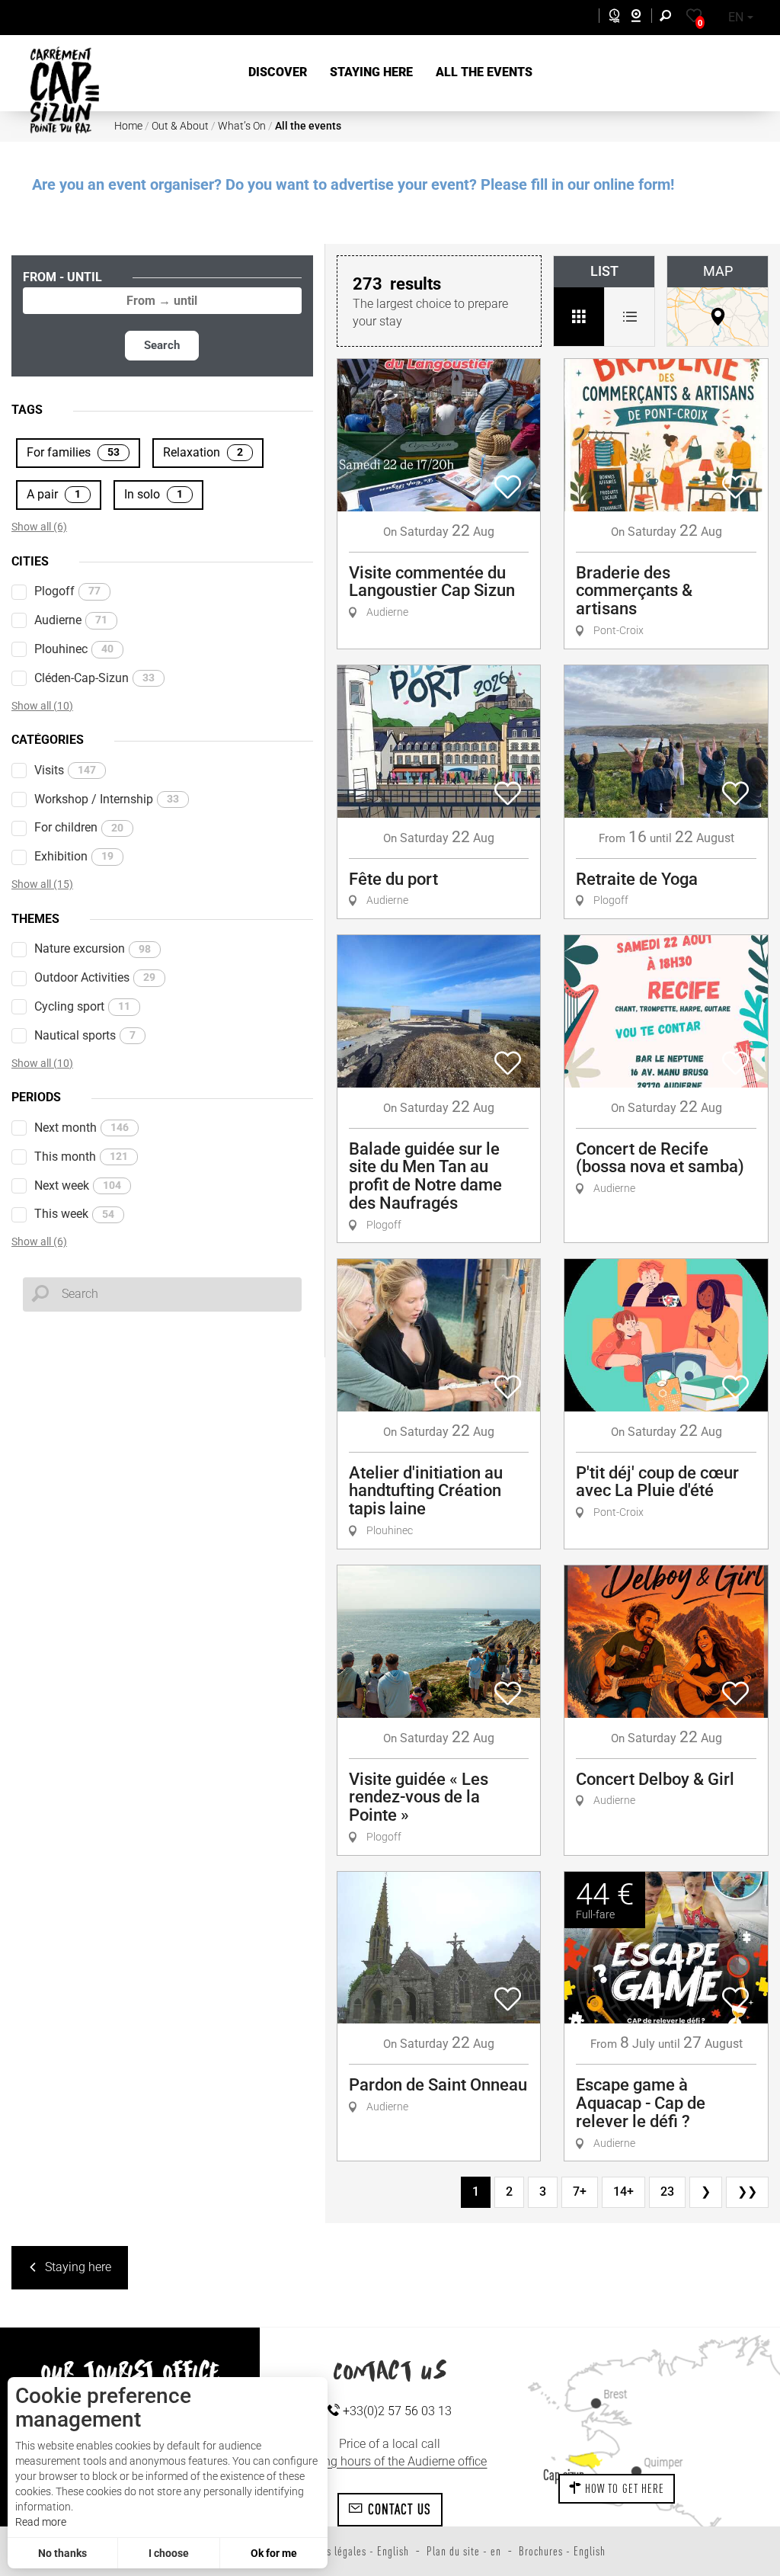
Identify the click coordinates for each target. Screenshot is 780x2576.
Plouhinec (74, 649)
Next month (82, 1128)
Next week (78, 1185)
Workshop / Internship (107, 799)
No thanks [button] (62, 2553)
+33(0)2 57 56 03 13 (396, 2411)
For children (79, 827)
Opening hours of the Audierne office (390, 2461)
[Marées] (611, 18)
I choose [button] (169, 2553)
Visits (65, 770)
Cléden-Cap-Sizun (94, 678)
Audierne (71, 620)
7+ (580, 2192)
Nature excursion (93, 948)
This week (74, 1214)
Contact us (397, 2509)
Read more (41, 2522)
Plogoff (67, 591)
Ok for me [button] (274, 2553)
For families (73, 452)
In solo (153, 494)
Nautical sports (85, 1035)
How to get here (623, 2488)
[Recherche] (669, 18)
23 (667, 2192)
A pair (54, 494)
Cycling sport (82, 1006)
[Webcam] (644, 18)
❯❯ (747, 2192)
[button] (278, 73)
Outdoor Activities (95, 977)
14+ (623, 2192)
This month (81, 1157)
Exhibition (74, 856)
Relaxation (203, 452)
